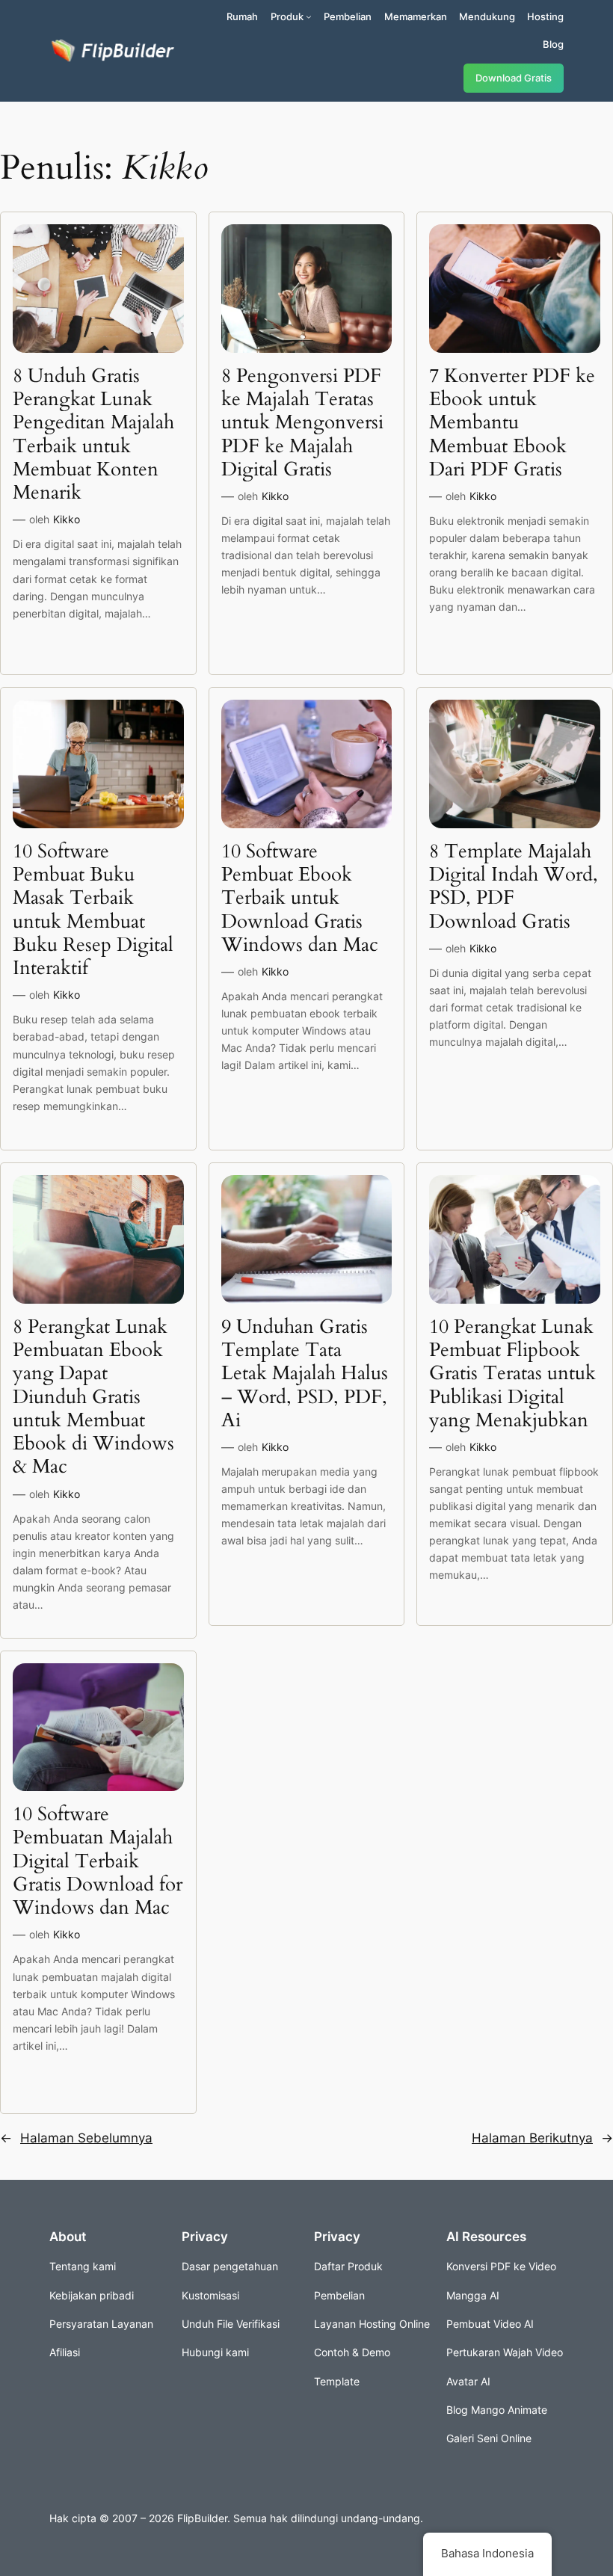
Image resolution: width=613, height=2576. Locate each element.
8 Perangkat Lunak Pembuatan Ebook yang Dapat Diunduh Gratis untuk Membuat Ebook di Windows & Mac (93, 1397)
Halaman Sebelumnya (76, 2138)
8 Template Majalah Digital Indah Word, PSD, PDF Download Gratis (514, 886)
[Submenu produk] (309, 16)
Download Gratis (514, 78)
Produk (287, 16)
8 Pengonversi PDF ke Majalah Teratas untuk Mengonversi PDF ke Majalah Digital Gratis (302, 422)
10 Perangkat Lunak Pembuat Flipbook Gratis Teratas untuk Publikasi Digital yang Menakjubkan (512, 1373)
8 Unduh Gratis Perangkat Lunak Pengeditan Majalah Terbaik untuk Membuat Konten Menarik (93, 434)
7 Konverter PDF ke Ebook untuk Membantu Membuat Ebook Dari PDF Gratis (512, 422)
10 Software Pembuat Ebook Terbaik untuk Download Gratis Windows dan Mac (300, 898)
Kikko (67, 519)
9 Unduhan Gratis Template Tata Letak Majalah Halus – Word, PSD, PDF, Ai (305, 1373)
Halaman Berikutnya (542, 2138)
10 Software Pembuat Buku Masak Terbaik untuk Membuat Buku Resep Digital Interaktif (93, 910)
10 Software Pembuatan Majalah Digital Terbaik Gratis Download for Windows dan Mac (98, 1861)
